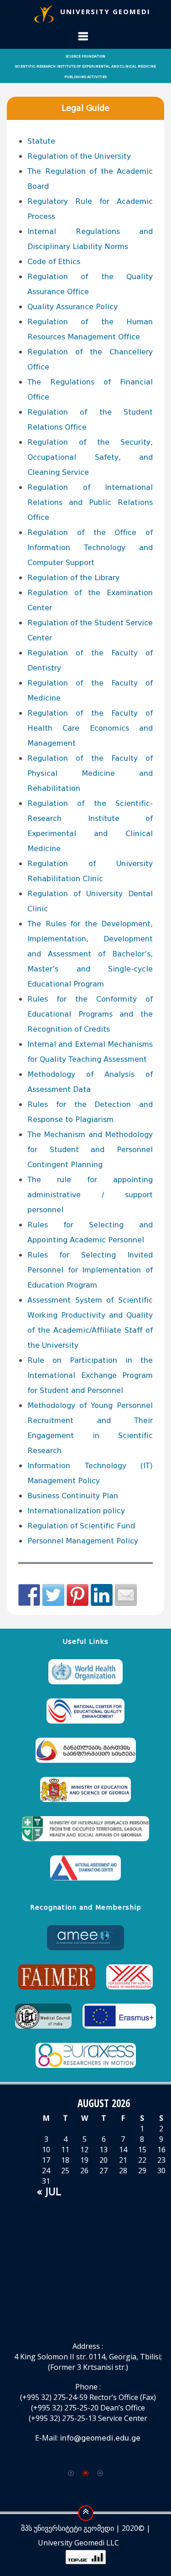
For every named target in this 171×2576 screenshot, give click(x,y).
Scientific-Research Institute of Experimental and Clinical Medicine (85, 66)
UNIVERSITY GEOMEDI (105, 11)
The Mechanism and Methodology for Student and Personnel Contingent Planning (90, 1150)
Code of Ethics (54, 262)
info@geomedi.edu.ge (100, 2438)
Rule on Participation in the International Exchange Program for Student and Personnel (90, 1375)
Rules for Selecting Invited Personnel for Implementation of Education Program (90, 1270)
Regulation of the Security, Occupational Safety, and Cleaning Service (90, 457)
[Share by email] (126, 1595)
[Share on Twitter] (53, 1595)
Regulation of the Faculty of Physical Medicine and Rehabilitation (90, 773)
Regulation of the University (79, 156)
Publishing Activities (85, 77)
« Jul (49, 2192)
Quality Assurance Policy (73, 307)
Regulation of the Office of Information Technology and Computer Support (90, 548)
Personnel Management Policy (83, 1541)
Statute (41, 141)
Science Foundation (85, 56)
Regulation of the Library (73, 578)
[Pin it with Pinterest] (78, 1595)
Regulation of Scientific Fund (81, 1526)
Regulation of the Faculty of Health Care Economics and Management (90, 728)
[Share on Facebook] (29, 1595)
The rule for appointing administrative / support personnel (90, 1195)
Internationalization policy (76, 1511)
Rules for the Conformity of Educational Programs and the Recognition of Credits (90, 1014)
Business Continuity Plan (73, 1496)
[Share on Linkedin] (102, 1595)
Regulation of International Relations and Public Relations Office (90, 502)
